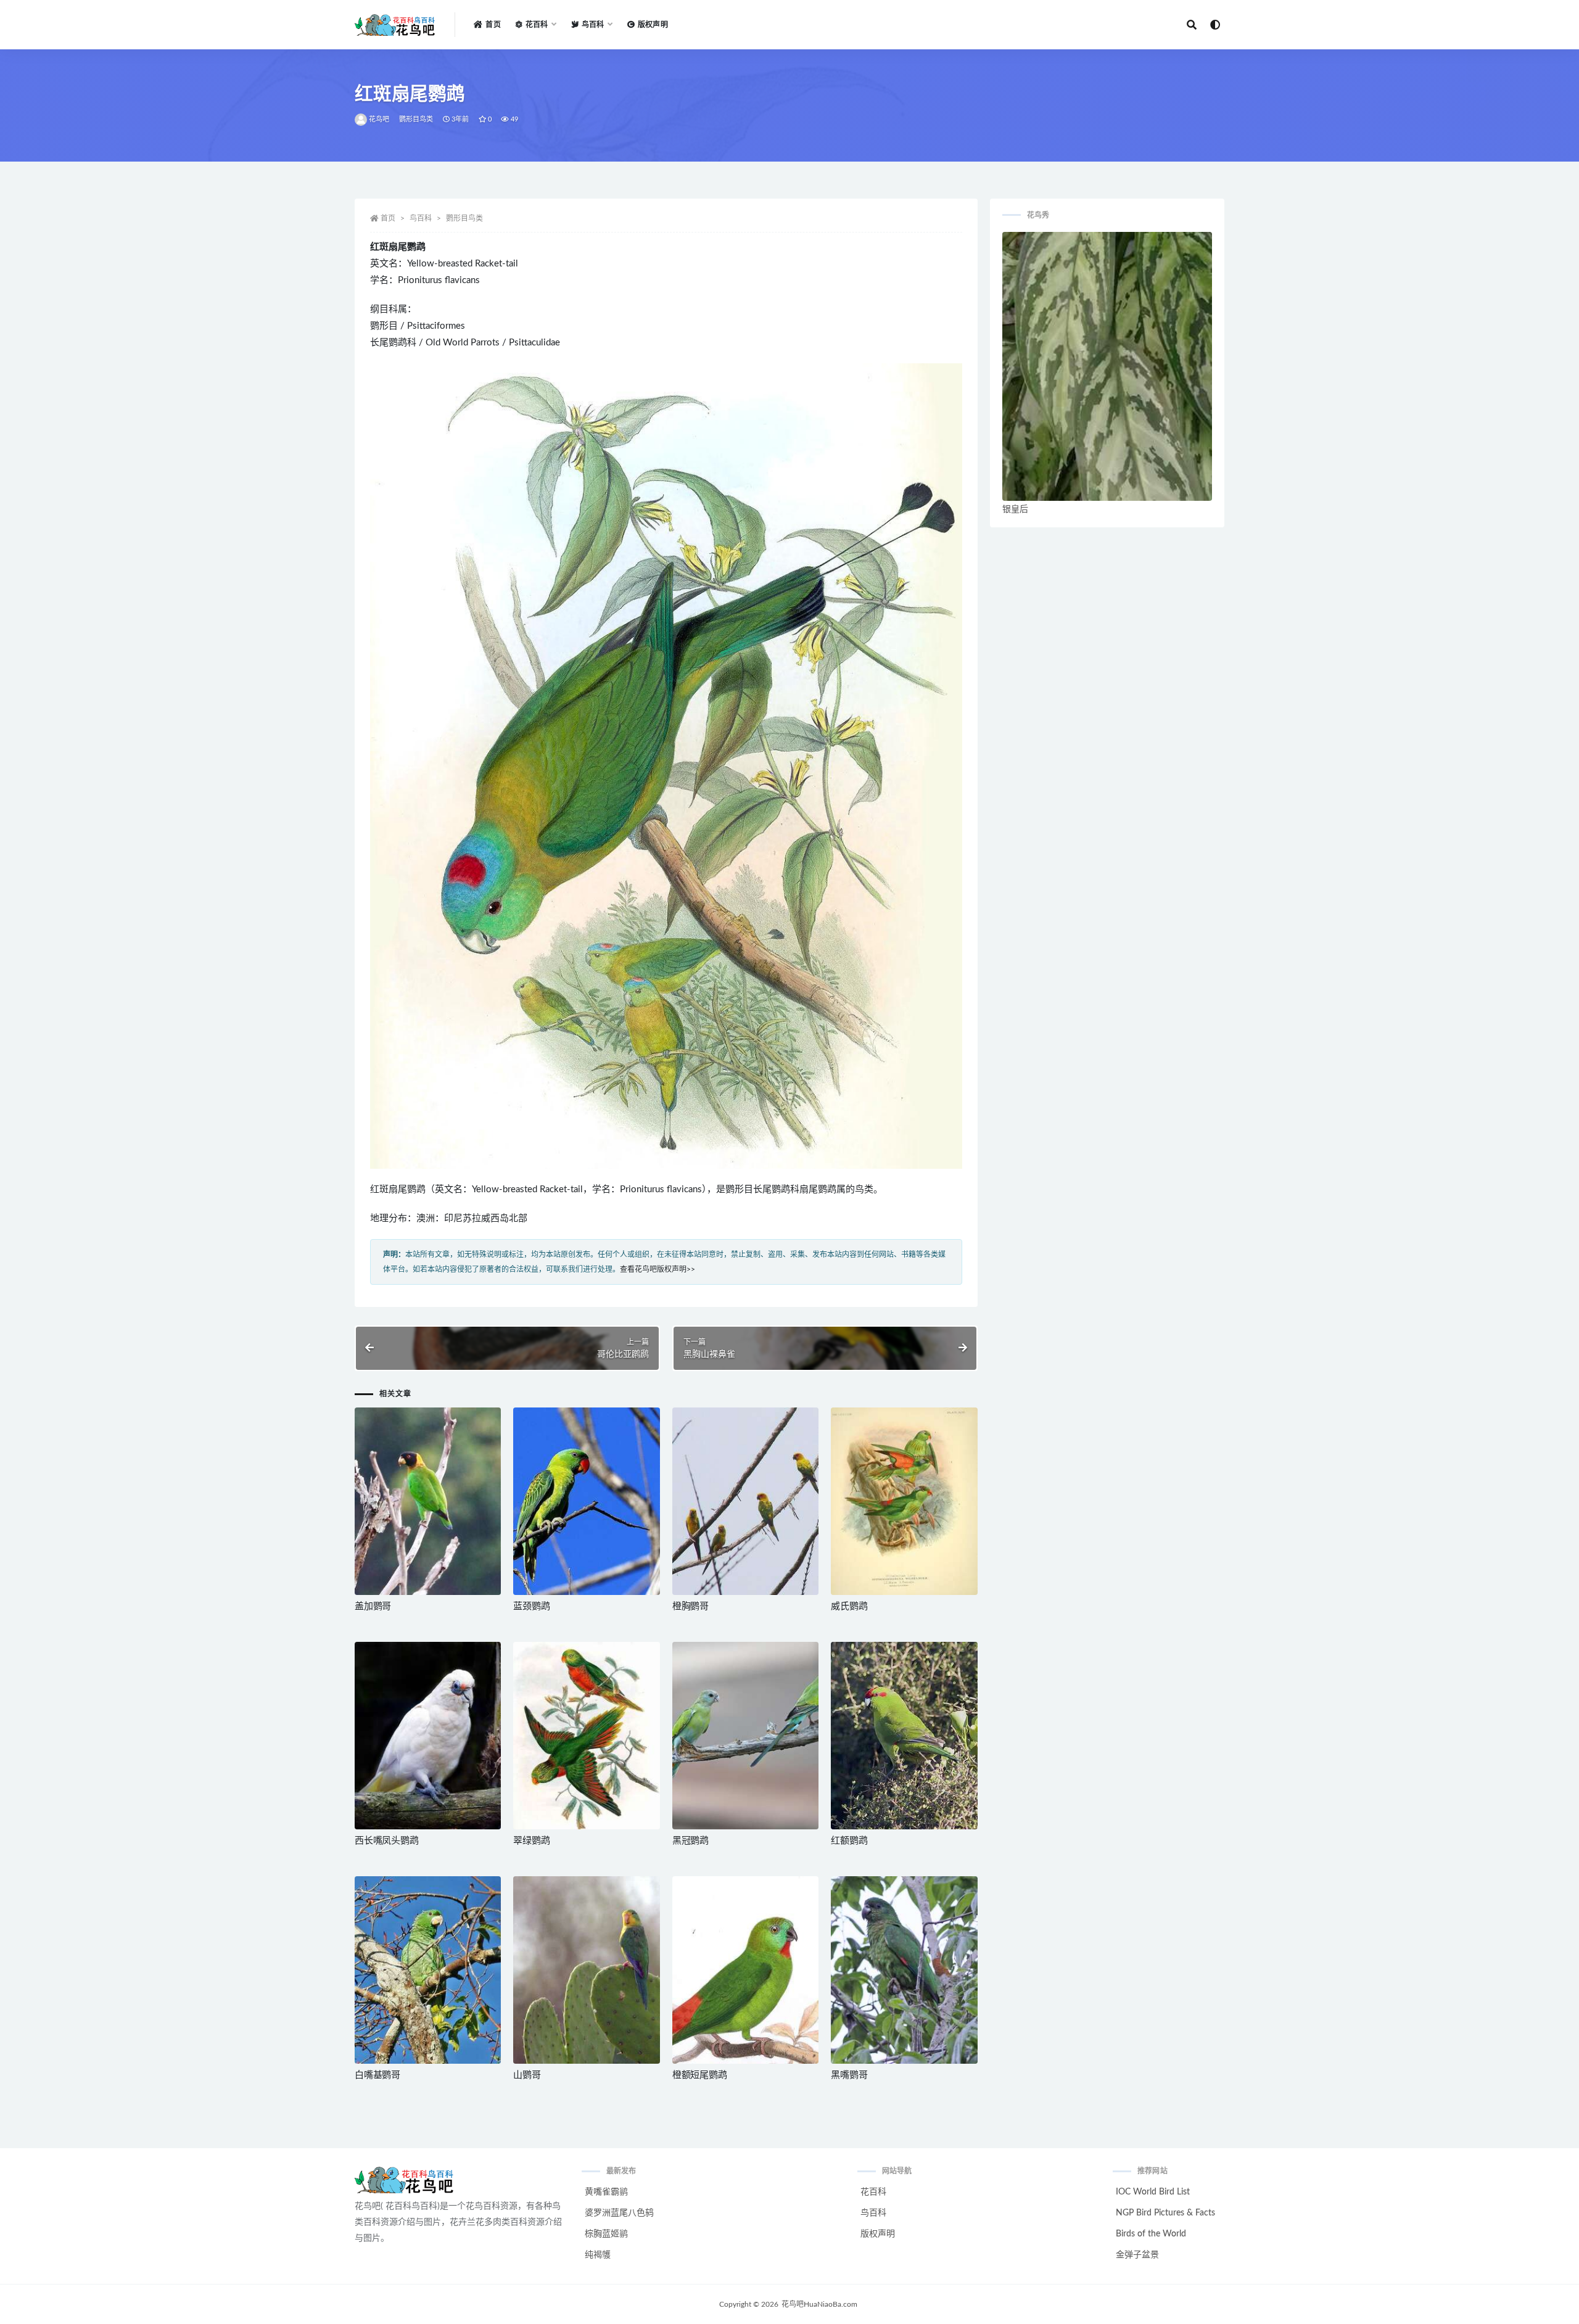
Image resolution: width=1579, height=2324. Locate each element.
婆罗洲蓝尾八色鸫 (619, 2213)
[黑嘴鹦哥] (904, 1970)
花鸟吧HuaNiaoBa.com (819, 2304)
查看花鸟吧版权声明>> (658, 1269)
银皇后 (1015, 509)
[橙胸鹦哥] (745, 1501)
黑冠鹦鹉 (691, 1841)
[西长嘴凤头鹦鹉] (428, 1736)
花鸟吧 (379, 119)
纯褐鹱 (598, 2255)
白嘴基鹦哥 (377, 2075)
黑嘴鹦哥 (849, 2075)
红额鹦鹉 (849, 1841)
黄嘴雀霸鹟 (606, 2192)
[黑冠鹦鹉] (745, 1736)
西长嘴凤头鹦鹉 (387, 1841)
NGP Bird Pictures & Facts (1165, 2213)
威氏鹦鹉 (849, 1606)
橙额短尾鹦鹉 (700, 2075)
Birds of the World (1151, 2234)
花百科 (873, 2192)
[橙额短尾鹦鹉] (745, 1970)
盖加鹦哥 (373, 1606)
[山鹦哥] (586, 1970)
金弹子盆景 (1137, 2255)
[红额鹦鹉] (904, 1736)
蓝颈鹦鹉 (531, 1606)
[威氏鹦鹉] (904, 1501)
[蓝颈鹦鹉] (586, 1501)
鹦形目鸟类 (416, 119)
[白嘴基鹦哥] (428, 1970)
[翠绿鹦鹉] (586, 1736)
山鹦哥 (527, 2075)
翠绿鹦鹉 (531, 1841)
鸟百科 (421, 218)
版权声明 (653, 25)
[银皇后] (1107, 366)
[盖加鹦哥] (428, 1501)
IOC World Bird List (1153, 2192)
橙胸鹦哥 (691, 1606)
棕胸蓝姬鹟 (606, 2234)
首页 (493, 25)
